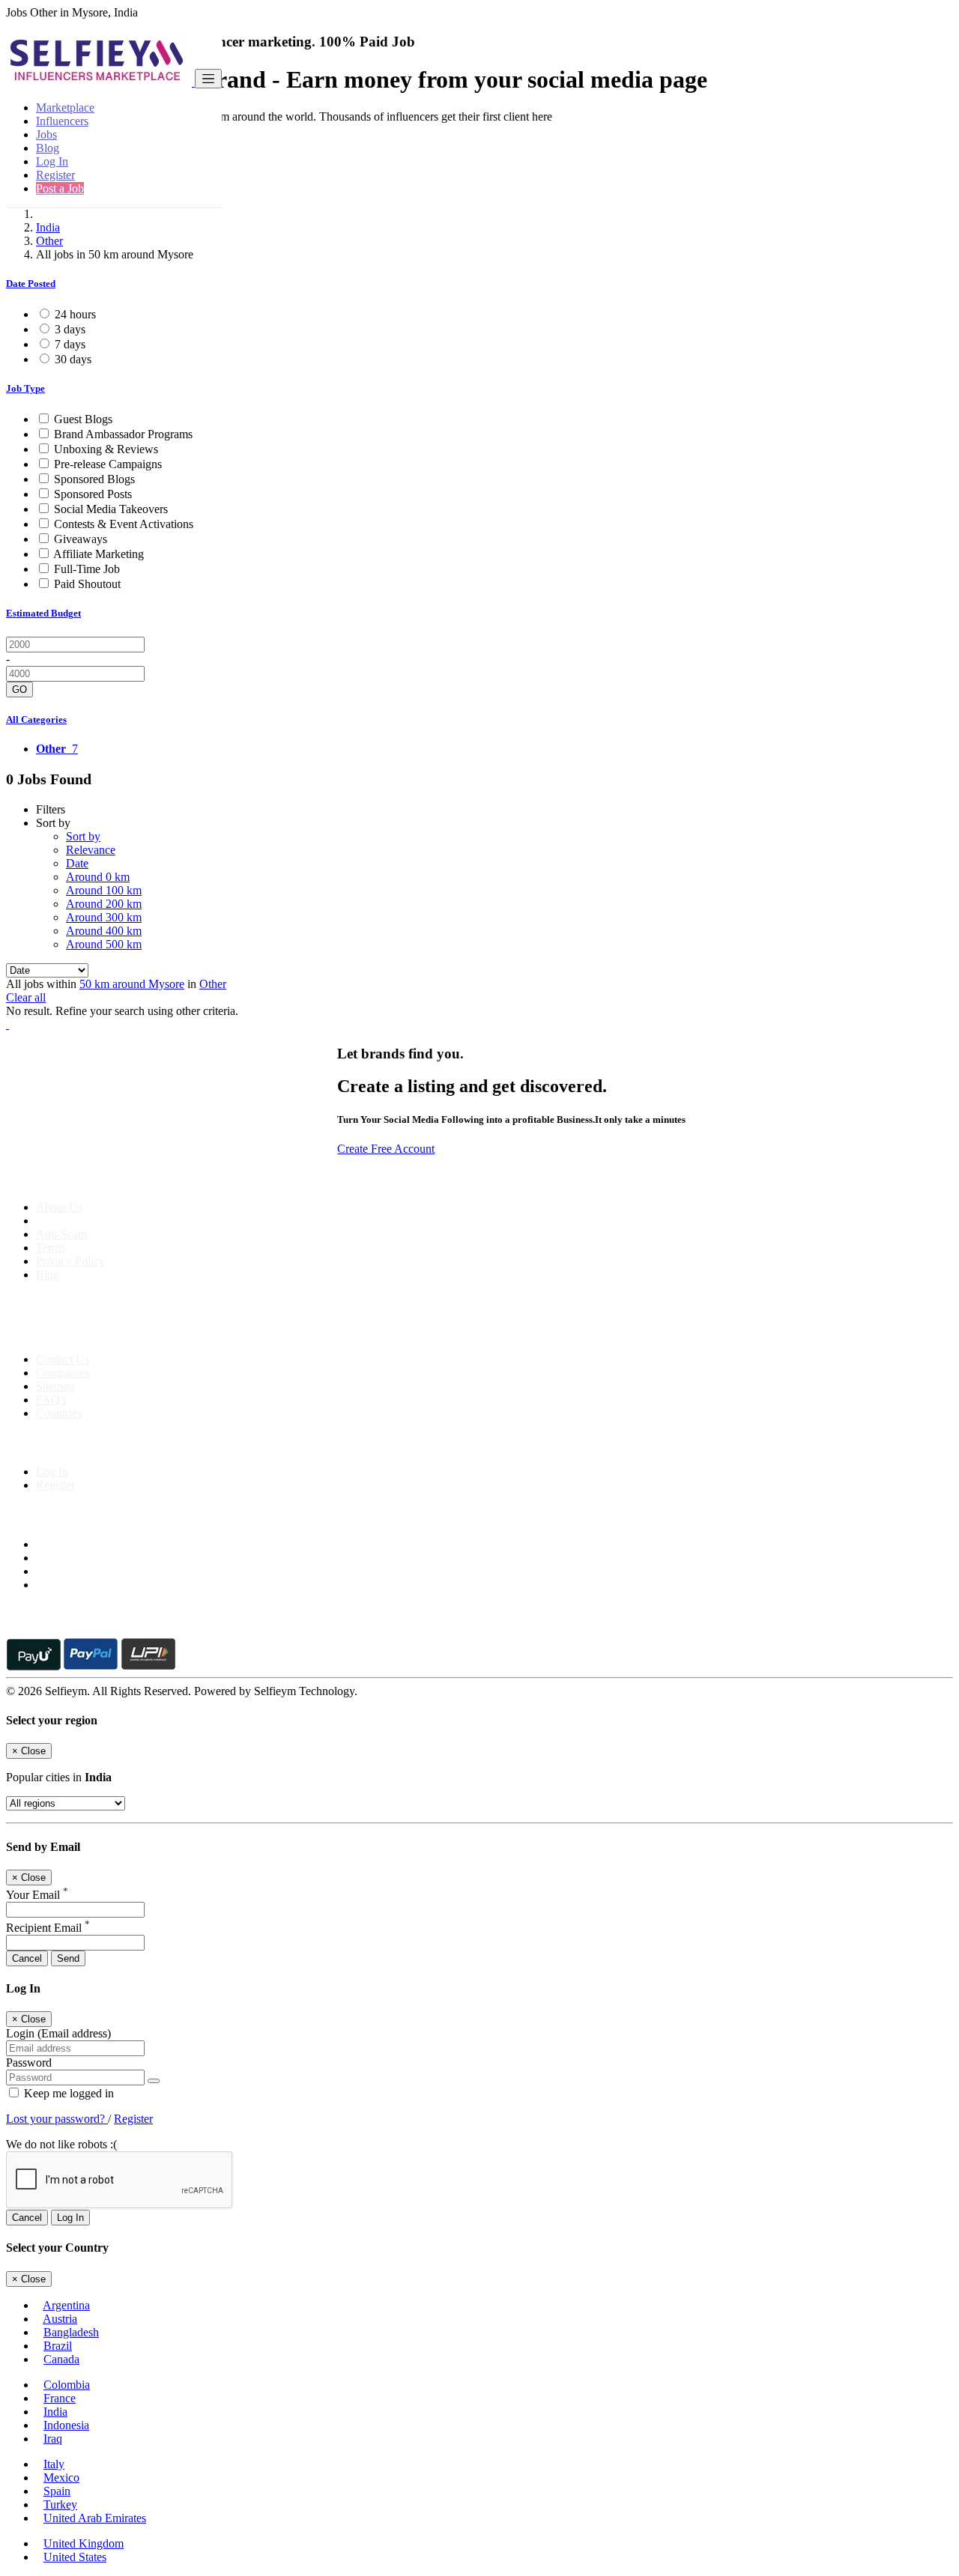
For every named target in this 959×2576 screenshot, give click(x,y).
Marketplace (65, 107)
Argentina (66, 2305)
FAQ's (51, 1400)
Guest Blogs (83, 419)
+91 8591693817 (120, 1334)
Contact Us (63, 1359)
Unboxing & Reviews (106, 449)
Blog (48, 148)
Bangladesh (71, 2332)
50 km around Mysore (132, 984)
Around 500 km (104, 944)
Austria (60, 2319)
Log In (52, 161)
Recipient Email (48, 1928)
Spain (57, 2491)
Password (29, 2063)
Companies (63, 1373)
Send (68, 1958)
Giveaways (81, 539)
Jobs (46, 134)
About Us (59, 1207)
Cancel (27, 1958)
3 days (70, 329)
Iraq (53, 2439)
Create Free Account (386, 1149)
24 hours (75, 314)
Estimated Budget (43, 613)
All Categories (36, 719)
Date (77, 863)
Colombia (67, 2385)
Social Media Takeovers (111, 509)
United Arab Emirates (95, 2518)
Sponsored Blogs (94, 479)
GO (19, 690)
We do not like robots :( (61, 2144)
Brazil (58, 2346)
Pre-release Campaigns (108, 464)
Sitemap (55, 1386)
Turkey (60, 2504)
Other (49, 241)
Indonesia (66, 2425)
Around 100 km (104, 890)
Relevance (91, 850)
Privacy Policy (70, 1261)
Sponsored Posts (93, 494)
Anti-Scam (61, 1234)
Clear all (26, 997)
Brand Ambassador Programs (123, 434)
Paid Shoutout (87, 584)
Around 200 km (104, 904)
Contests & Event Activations (124, 524)
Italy (54, 2464)
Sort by (83, 836)
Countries (59, 1413)
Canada (61, 2359)
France (60, 2398)
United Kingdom (84, 2543)
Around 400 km (104, 931)
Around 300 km (104, 917)
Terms (51, 1248)
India (48, 227)
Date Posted (31, 284)
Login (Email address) (58, 2033)
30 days (73, 359)
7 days (70, 344)
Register (55, 175)
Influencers (62, 121)
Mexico (61, 2477)
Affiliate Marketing (99, 554)
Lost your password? (57, 2119)
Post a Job (60, 188)
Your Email (37, 1895)
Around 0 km (98, 877)
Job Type (25, 388)
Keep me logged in (67, 2093)
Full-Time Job (87, 569)
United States (75, 2557)
